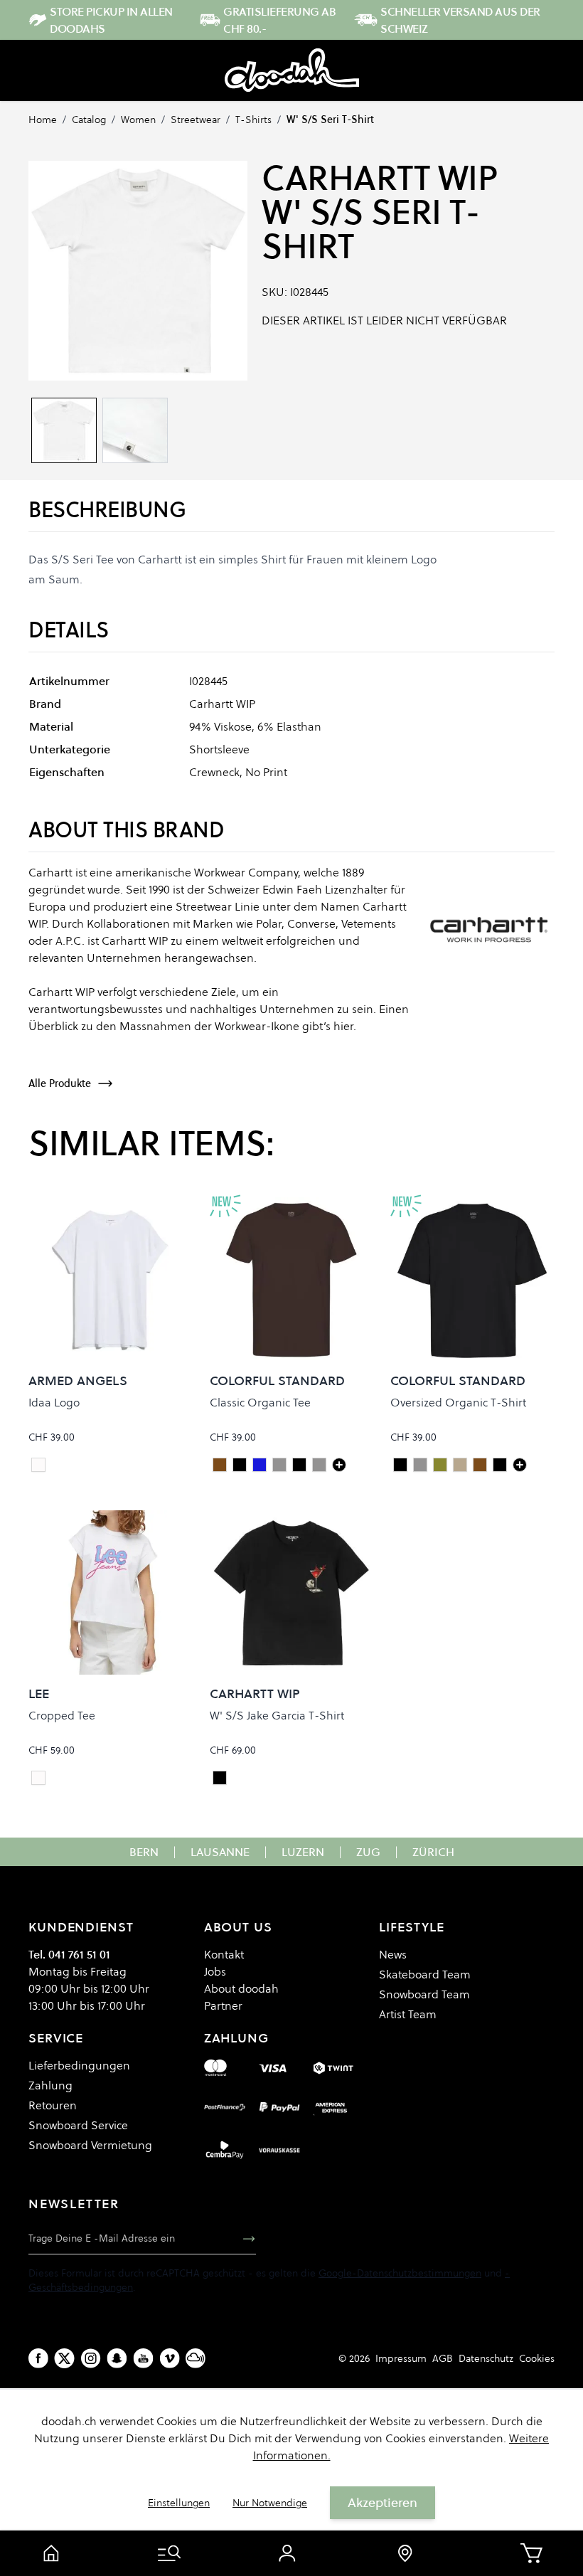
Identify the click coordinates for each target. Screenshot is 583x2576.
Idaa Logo (54, 1402)
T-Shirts (253, 120)
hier (343, 1026)
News (393, 1954)
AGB (443, 2358)
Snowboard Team (424, 1994)
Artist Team (408, 2014)
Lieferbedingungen (79, 2065)
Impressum (401, 2358)
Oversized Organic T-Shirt (458, 1402)
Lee (39, 1694)
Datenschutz (486, 2358)
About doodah (241, 1988)
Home (43, 120)
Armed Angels (78, 1380)
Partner (223, 2005)
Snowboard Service (78, 2125)
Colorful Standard (277, 1380)
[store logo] (292, 70)
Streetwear (196, 120)
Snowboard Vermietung (90, 2145)
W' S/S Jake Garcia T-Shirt (277, 1715)
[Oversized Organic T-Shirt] (520, 1465)
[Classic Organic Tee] (339, 1465)
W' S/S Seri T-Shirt (330, 120)
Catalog (89, 120)
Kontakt (224, 1954)
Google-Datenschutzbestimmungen (400, 2273)
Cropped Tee (62, 1715)
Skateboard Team (425, 1974)
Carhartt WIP (379, 178)
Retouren (53, 2105)
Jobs (215, 1971)
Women (138, 120)
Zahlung (50, 2085)
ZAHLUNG (236, 2038)
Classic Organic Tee (260, 1402)
